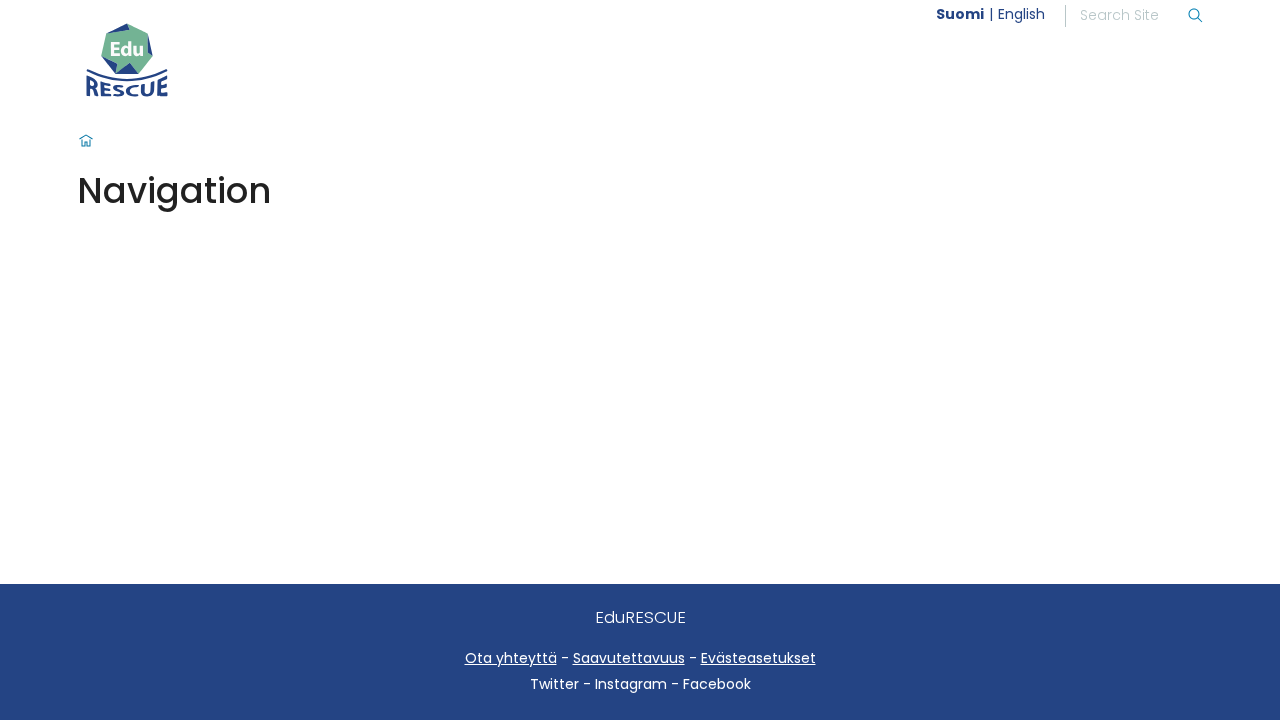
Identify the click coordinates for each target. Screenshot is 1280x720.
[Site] (177, 60)
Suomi (960, 14)
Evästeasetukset (758, 658)
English (1021, 14)
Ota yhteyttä (511, 658)
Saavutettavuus (629, 658)
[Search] (1195, 16)
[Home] (86, 142)
